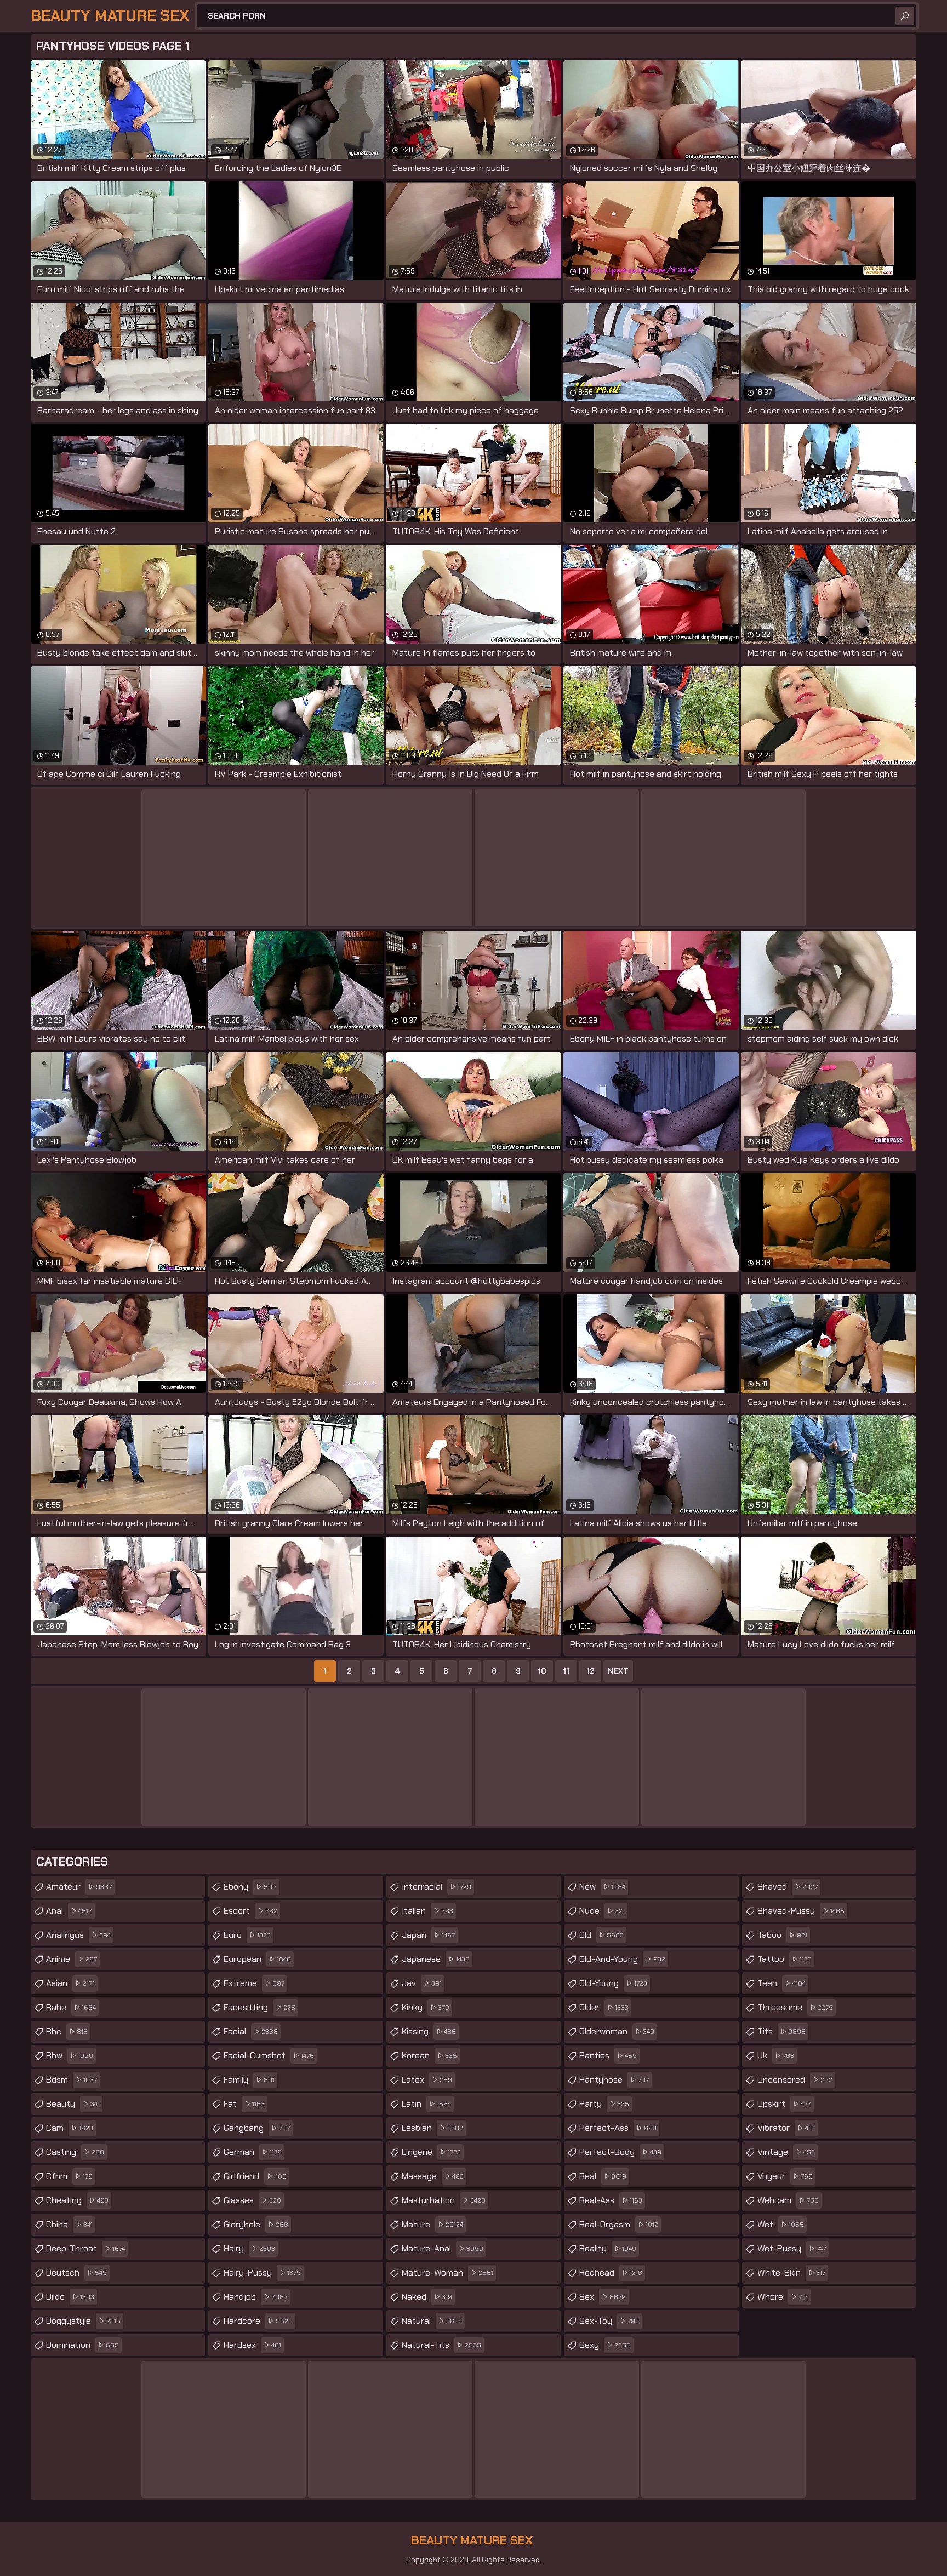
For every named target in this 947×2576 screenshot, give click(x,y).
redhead (611, 2273)
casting (75, 2152)
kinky (426, 2007)
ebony (250, 1887)
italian (427, 1911)
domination (82, 2345)
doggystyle (83, 2321)
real (603, 2176)
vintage (786, 2152)
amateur (79, 1887)
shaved (788, 1887)
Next (618, 1671)
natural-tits (441, 2345)
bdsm (72, 2080)
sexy (605, 2345)
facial (251, 2031)
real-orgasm (619, 2224)
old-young (613, 1983)
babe (71, 2007)
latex (427, 2080)
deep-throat (85, 2248)
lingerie (431, 2152)
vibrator (786, 2128)
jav (422, 1983)
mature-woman (447, 2273)
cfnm (69, 2176)
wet (781, 2224)
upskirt (784, 2104)
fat (244, 2104)
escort (250, 1911)
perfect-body (620, 2152)
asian (70, 1983)
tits (781, 2031)
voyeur (785, 2176)
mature (432, 2224)
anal (69, 1911)
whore (783, 2297)
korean (429, 2055)
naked (427, 2297)
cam (70, 2128)
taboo (782, 1935)
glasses (252, 2200)
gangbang (257, 2128)
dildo (70, 2297)
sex (603, 2297)
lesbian (432, 2128)
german (253, 2152)
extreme (254, 1983)
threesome (795, 2007)
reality (608, 2248)
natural (432, 2321)
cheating (77, 2200)
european (257, 1959)
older (604, 2007)
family (249, 2080)
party (604, 2104)
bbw (70, 2055)
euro (247, 1935)
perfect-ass (618, 2128)
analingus (78, 1935)
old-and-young (622, 1959)
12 (591, 1671)
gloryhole (256, 2224)
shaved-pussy (801, 1911)
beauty (73, 2104)
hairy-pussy (262, 2273)
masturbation (444, 2200)
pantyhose (614, 2080)
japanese (436, 1959)
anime (72, 1959)
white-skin (791, 2273)
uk (776, 2055)
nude (602, 1911)
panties (608, 2055)
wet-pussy (792, 2248)
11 (566, 1671)
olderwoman (617, 2031)
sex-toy (609, 2321)
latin (426, 2104)
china (69, 2224)
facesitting (259, 2007)
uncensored (795, 2080)
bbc (67, 2031)
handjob (255, 2297)
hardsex (252, 2345)
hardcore (258, 2321)
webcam (788, 2200)
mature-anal (443, 2248)
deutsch (76, 2273)
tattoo (785, 1959)
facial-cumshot (269, 2055)
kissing (429, 2031)
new (602, 1887)
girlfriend (255, 2176)
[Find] (905, 16)
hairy (249, 2248)
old (601, 1935)
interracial (437, 1887)
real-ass (611, 2200)
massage (433, 2176)
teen (781, 1983)
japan (428, 1935)
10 (542, 1671)
